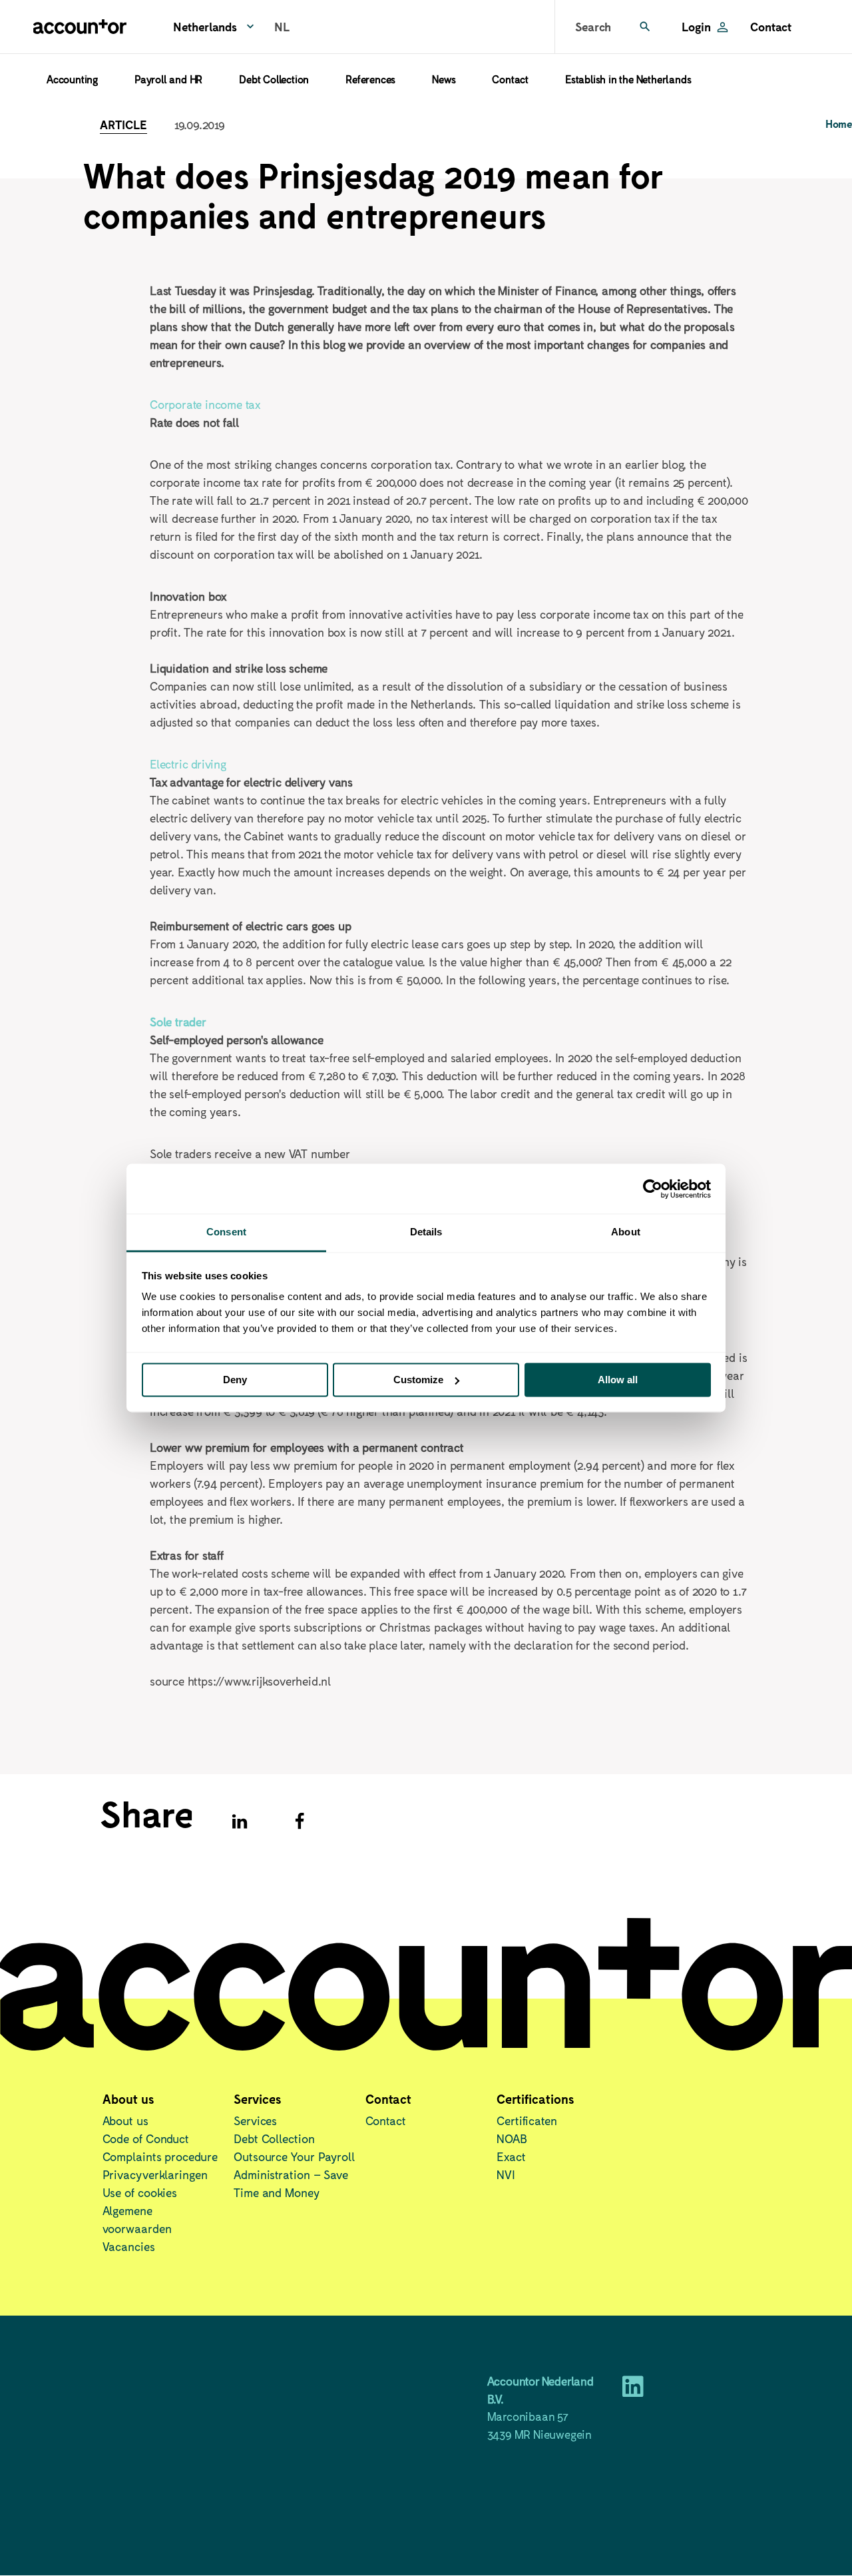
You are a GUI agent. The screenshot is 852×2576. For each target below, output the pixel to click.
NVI (506, 2174)
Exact (511, 2156)
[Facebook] (300, 1821)
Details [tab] (426, 1232)
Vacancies (129, 2246)
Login (696, 27)
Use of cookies (140, 2192)
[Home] (80, 27)
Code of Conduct (146, 2138)
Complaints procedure (160, 2156)
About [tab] (626, 1232)
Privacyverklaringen (155, 2174)
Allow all (618, 1380)
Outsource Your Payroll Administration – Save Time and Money (295, 2174)
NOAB (512, 2138)
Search (593, 27)
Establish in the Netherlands (628, 79)
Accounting (72, 79)
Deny (235, 1380)
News (444, 79)
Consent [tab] (226, 1232)
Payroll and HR (168, 79)
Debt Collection (274, 79)
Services (255, 2120)
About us (125, 2120)
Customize (418, 1380)
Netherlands (205, 27)
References (370, 79)
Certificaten (527, 2120)
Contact (771, 27)
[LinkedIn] (633, 2391)
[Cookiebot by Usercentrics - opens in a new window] (653, 1189)
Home (839, 124)
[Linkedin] (240, 1821)
